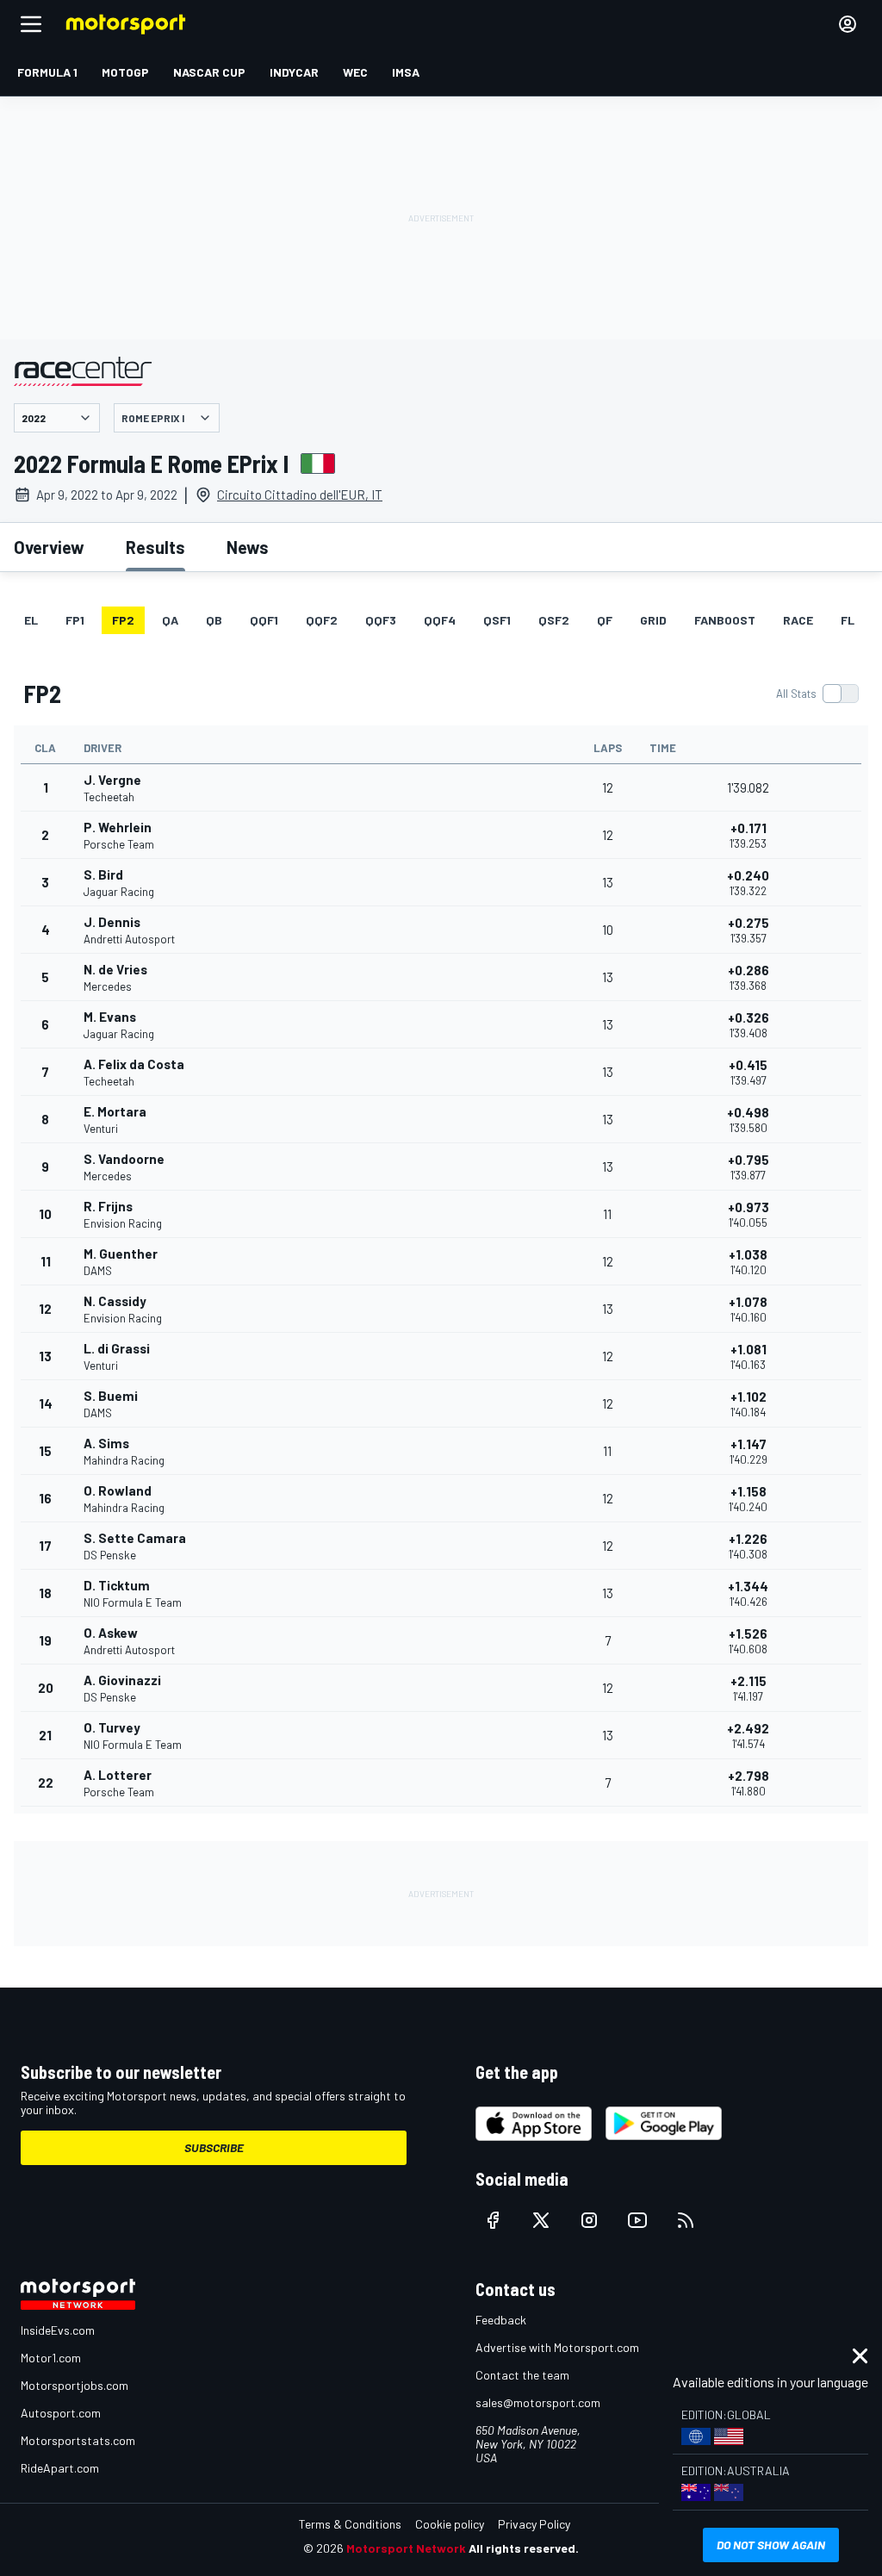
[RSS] (686, 2220)
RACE (798, 620)
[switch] (817, 694)
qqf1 (264, 620)
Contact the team (522, 2375)
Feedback (501, 2320)
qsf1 (497, 620)
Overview (49, 547)
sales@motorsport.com (538, 2402)
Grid (653, 620)
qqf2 (322, 620)
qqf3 (381, 620)
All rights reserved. (524, 2548)
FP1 (75, 620)
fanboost (725, 620)
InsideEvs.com (58, 2330)
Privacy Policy (534, 2524)
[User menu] (848, 24)
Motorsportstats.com (78, 2440)
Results (155, 547)
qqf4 (440, 620)
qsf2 (554, 620)
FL (848, 620)
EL (31, 620)
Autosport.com (61, 2413)
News (248, 547)
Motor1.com (51, 2358)
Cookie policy (450, 2524)
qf (605, 620)
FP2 (123, 620)
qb (214, 620)
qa (170, 620)
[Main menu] (31, 24)
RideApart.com (60, 2468)
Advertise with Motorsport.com (557, 2347)
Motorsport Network (406, 2548)
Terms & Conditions (350, 2524)
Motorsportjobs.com (75, 2385)
